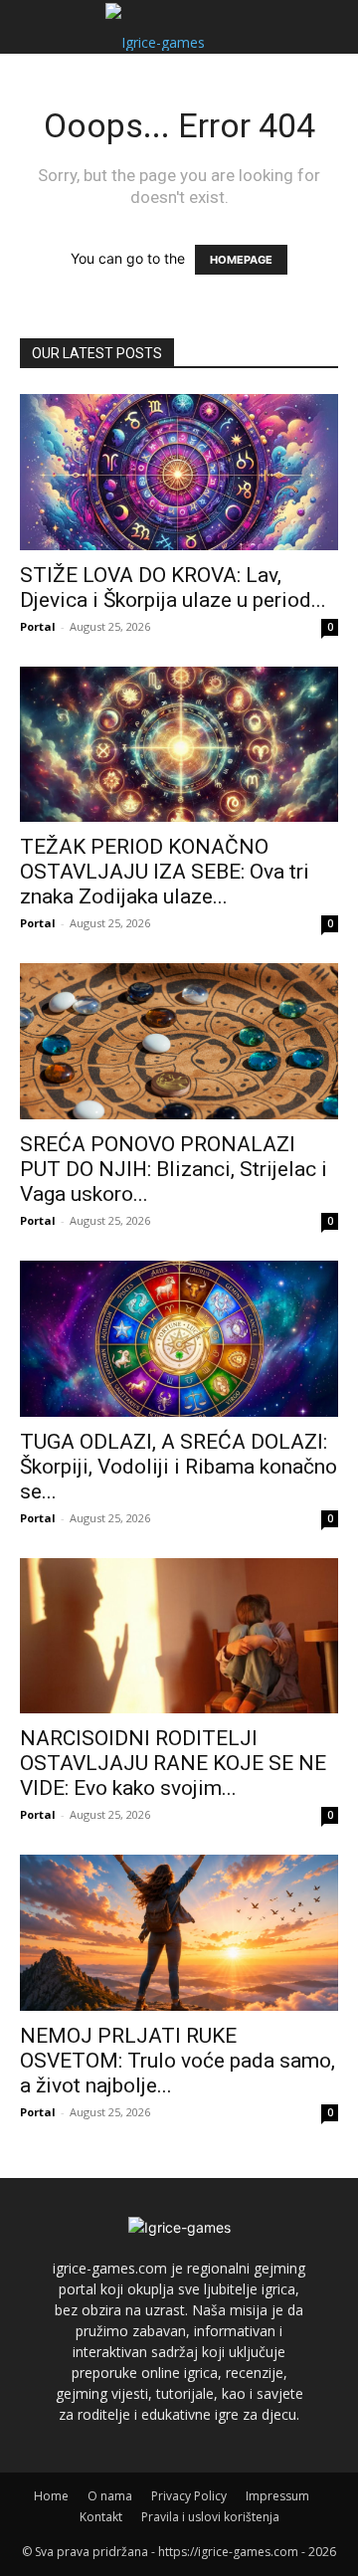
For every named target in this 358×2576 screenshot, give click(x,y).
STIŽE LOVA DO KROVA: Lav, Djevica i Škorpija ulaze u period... (173, 588)
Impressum (277, 2496)
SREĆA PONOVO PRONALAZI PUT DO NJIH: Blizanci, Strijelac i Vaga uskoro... (174, 1169)
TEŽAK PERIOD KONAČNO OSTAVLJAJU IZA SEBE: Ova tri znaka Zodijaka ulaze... (165, 872)
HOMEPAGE (241, 260)
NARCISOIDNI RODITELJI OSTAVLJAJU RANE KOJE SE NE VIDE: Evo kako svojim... (173, 1763)
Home (51, 2496)
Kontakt (101, 2517)
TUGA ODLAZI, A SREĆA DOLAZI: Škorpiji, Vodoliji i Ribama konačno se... (179, 1467)
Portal (38, 626)
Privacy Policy (189, 2496)
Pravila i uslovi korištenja (210, 2517)
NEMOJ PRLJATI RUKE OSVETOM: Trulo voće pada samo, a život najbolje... (178, 2061)
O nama (110, 2496)
